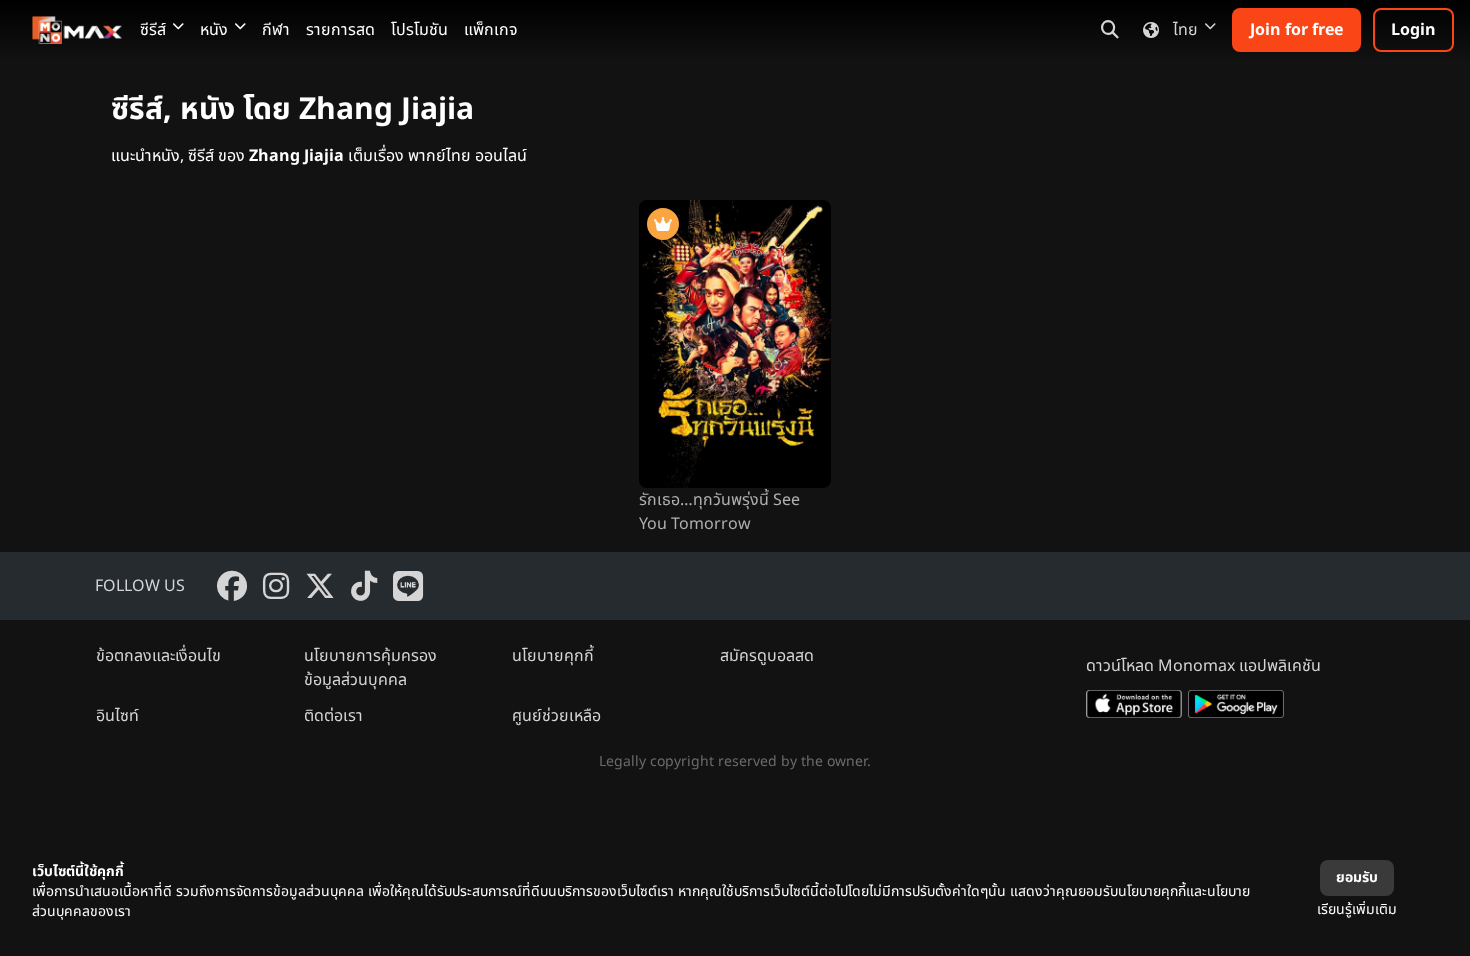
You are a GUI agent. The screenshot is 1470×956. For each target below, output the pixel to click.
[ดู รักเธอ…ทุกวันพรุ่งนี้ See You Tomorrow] (735, 344)
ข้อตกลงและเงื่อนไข (158, 656)
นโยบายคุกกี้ (553, 656)
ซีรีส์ (153, 30)
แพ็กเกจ (491, 30)
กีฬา (276, 30)
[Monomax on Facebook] (232, 586)
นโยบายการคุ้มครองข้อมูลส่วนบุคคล (370, 668)
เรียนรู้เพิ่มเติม (1357, 909)
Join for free (1296, 30)
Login (1413, 30)
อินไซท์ (117, 716)
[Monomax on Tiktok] (364, 586)
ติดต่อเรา (333, 716)
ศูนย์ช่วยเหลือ (556, 716)
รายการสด (340, 30)
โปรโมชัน (419, 30)
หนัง (214, 30)
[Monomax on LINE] (408, 586)
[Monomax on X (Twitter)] (320, 586)
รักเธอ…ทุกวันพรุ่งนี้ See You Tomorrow (719, 512)
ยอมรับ (1357, 877)
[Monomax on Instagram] (276, 586)
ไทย (1185, 30)
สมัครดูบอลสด (767, 656)
